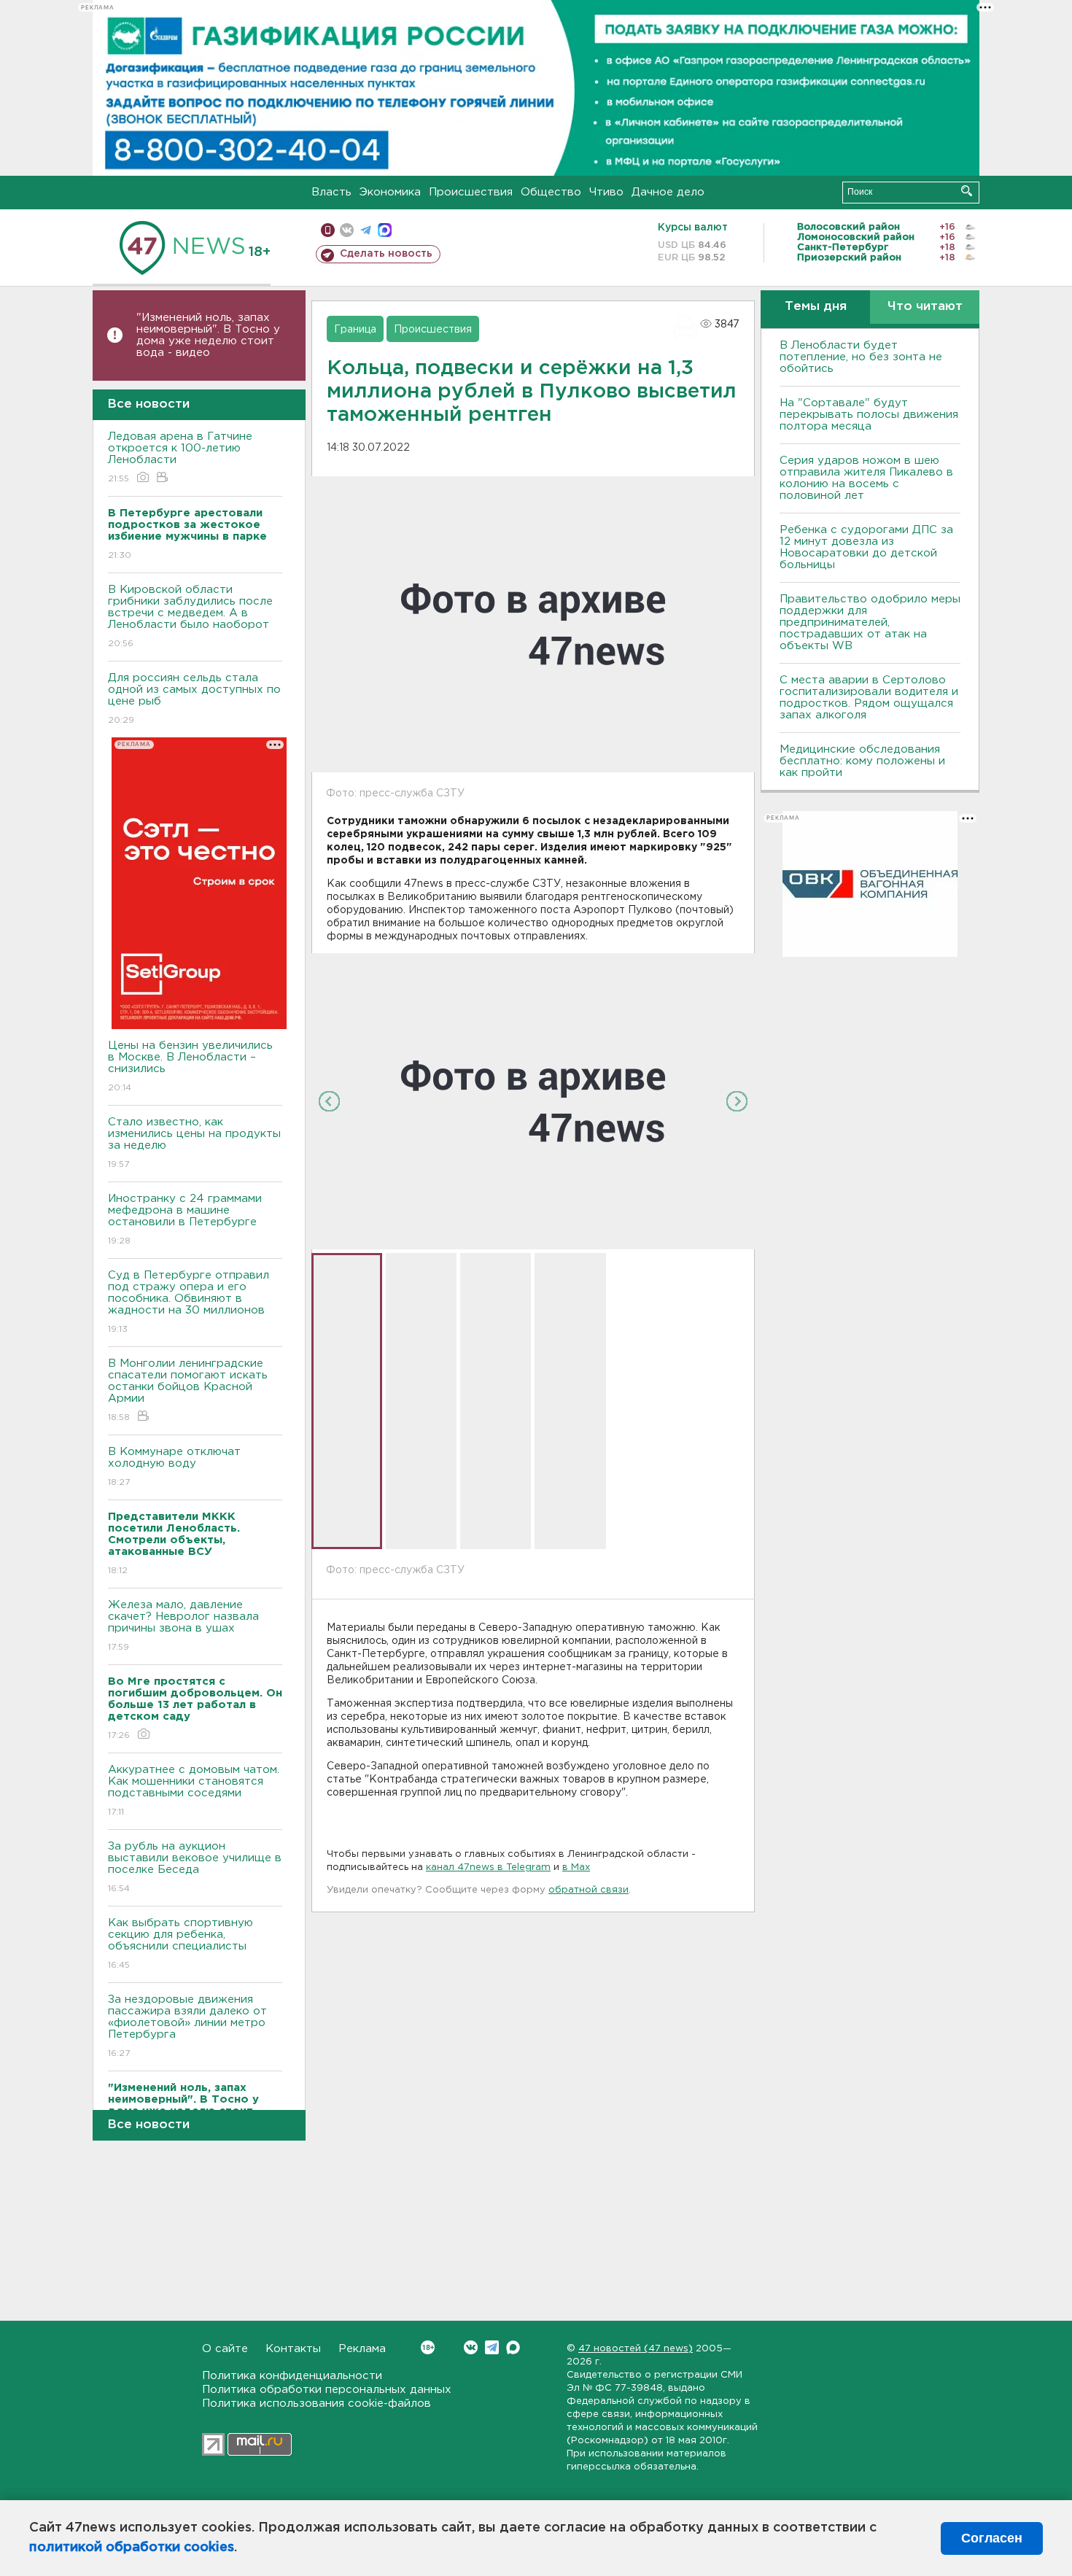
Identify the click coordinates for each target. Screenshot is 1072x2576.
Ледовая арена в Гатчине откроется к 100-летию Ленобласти (180, 457)
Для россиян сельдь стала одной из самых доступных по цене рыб (194, 699)
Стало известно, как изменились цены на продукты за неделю (194, 1143)
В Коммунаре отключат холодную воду (174, 1467)
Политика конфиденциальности (292, 2376)
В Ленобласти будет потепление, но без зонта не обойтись (861, 357)
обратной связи (589, 1890)
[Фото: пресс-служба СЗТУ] (533, 1101)
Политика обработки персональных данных (327, 2390)
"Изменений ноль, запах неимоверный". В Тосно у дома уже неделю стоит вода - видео (208, 335)
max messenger (385, 230)
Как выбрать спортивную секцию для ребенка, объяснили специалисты (180, 1944)
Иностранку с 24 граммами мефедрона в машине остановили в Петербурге (185, 1219)
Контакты (293, 2349)
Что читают (925, 307)
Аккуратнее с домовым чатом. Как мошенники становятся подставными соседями (194, 1791)
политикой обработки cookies (132, 2548)
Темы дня (816, 307)
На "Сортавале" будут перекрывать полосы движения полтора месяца (869, 415)
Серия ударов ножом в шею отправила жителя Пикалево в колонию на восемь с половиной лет (866, 478)
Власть (331, 192)
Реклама (362, 2349)
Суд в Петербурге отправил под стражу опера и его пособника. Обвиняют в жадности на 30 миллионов (189, 1302)
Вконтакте (471, 2347)
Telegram (492, 2347)
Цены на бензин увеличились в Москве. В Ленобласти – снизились (190, 1066)
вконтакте (347, 230)
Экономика (390, 192)
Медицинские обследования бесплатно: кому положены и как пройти (862, 761)
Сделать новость (386, 254)
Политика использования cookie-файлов (316, 2404)
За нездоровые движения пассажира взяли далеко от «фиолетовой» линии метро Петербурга (187, 2026)
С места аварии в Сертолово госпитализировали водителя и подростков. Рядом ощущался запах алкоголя (869, 698)
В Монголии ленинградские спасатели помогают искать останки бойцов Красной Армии (188, 1390)
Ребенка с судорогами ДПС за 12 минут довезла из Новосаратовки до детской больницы (866, 547)
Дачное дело (668, 192)
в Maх (576, 1867)
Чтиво (606, 192)
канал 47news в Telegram (488, 1867)
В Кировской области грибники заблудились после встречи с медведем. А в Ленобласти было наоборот (190, 616)
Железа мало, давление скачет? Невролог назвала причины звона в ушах (183, 1626)
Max (513, 2347)
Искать (967, 191)
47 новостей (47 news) (636, 2349)
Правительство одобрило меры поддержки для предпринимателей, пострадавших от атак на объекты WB (870, 622)
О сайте (225, 2349)
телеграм (366, 230)
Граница (355, 330)
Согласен (992, 2538)
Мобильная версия (328, 230)
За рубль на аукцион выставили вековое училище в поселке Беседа (195, 1867)
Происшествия (471, 192)
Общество (551, 192)
